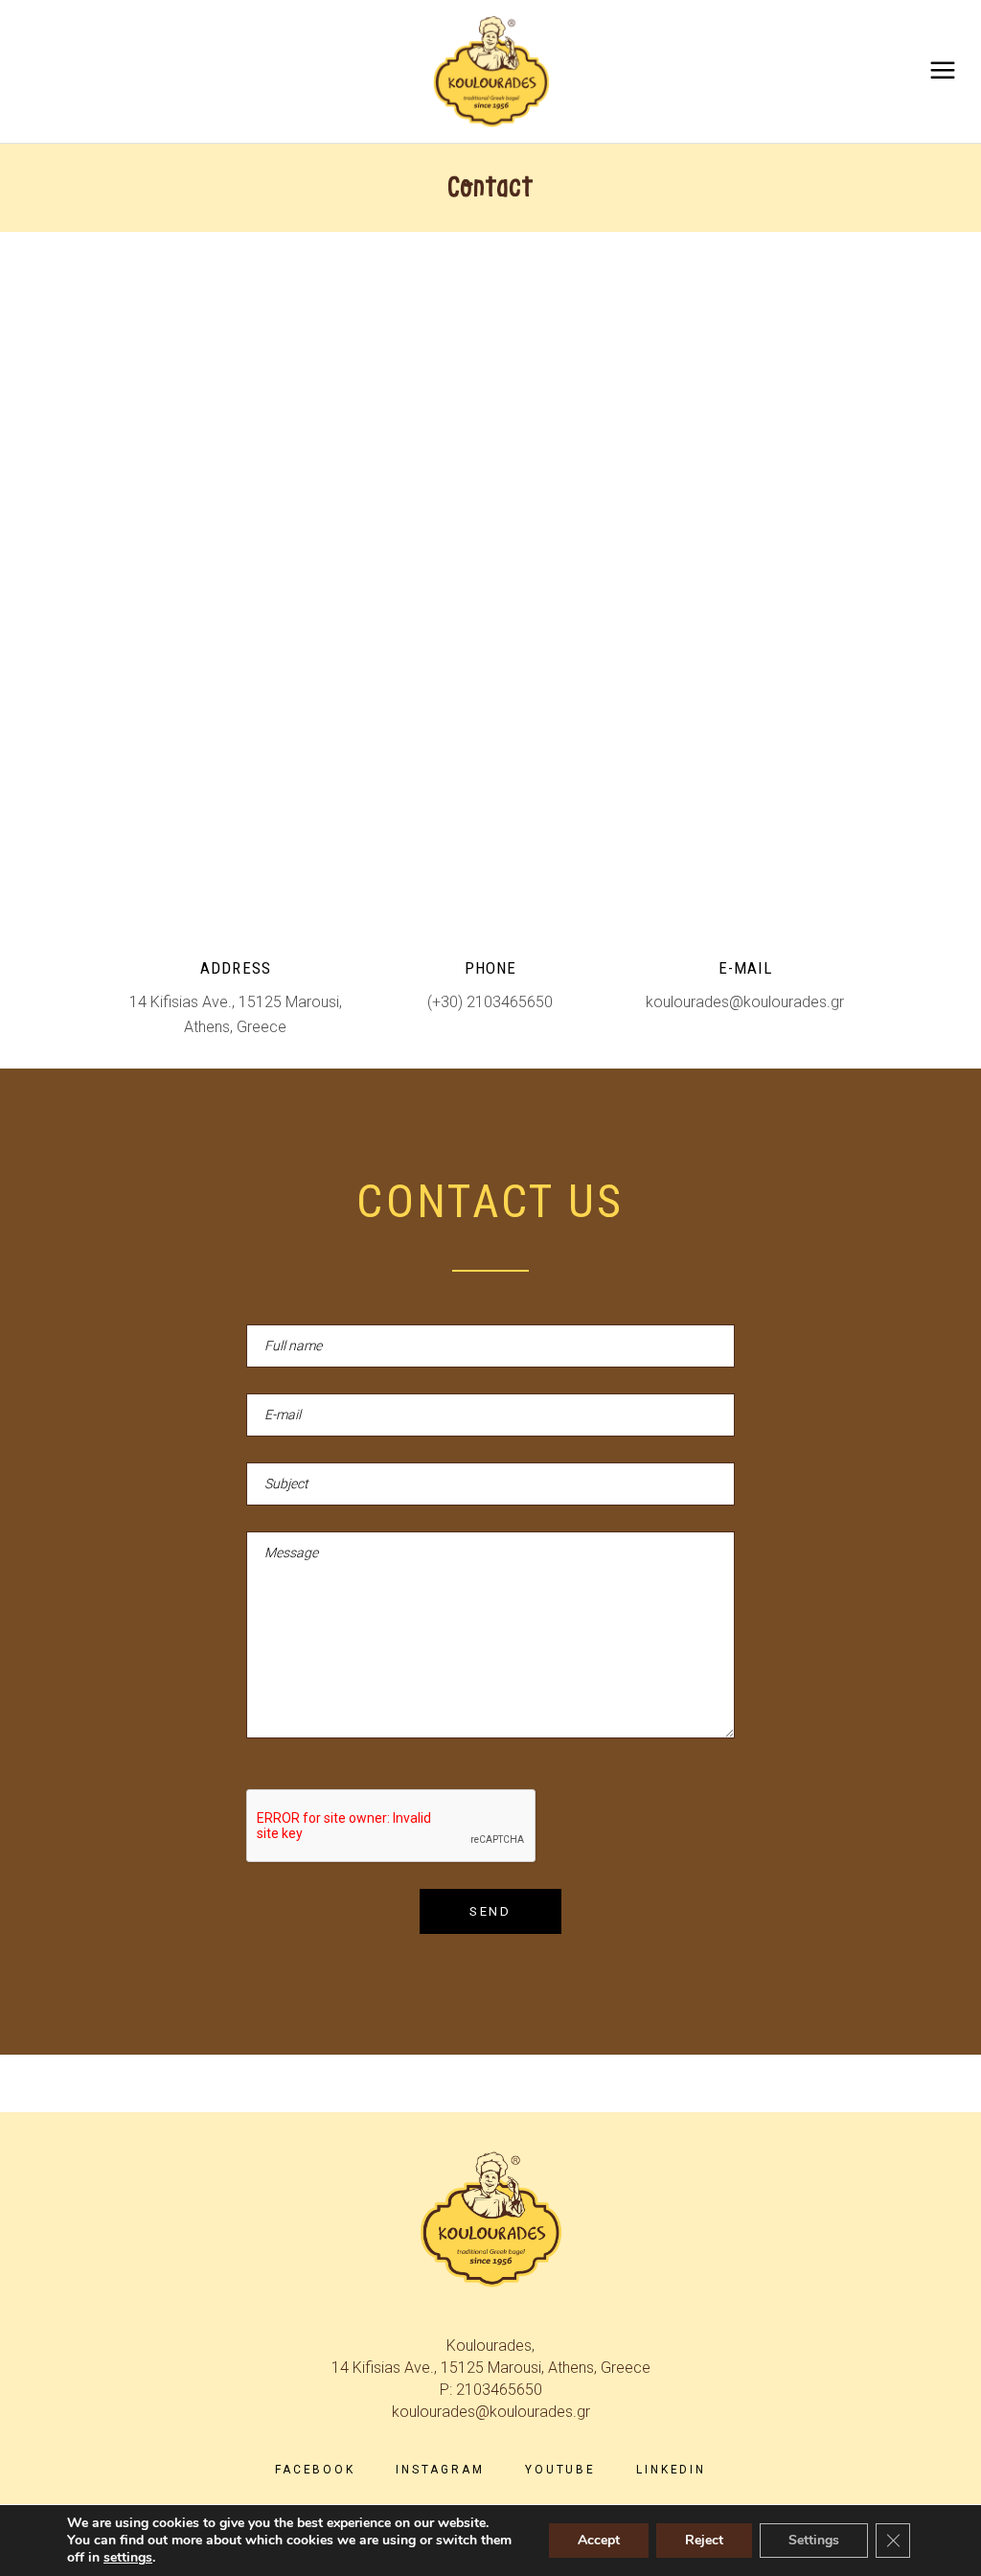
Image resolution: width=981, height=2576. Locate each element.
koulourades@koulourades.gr (745, 1002)
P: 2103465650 (491, 2390)
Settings (814, 2540)
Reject (704, 2540)
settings (128, 2558)
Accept (599, 2540)
